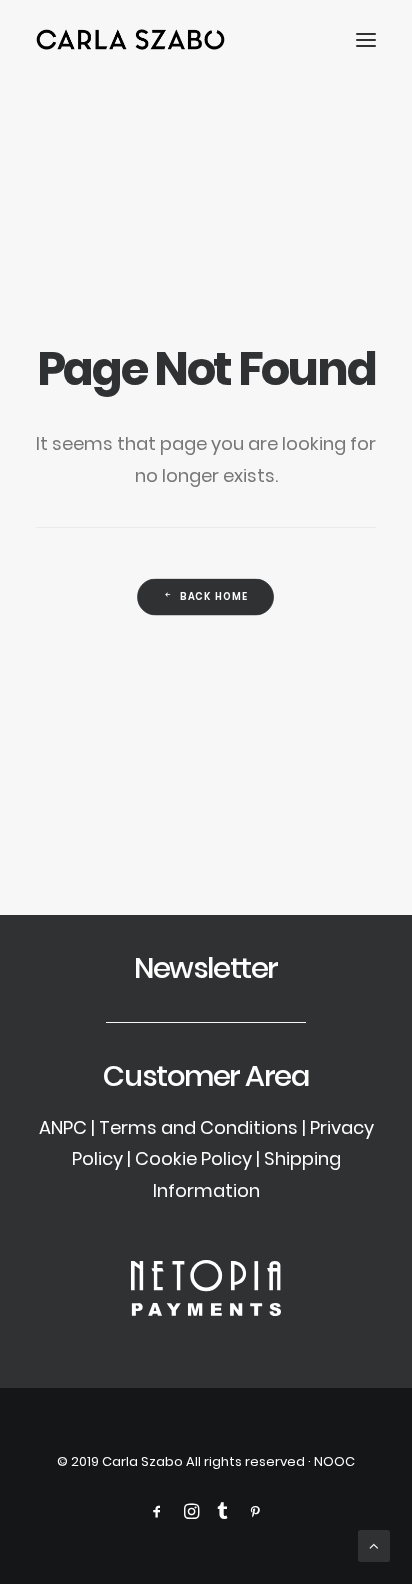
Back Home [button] (215, 597)
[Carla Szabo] (130, 39)
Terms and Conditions (198, 1127)
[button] (366, 39)
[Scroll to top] (374, 1544)
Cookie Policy (193, 1158)
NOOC (334, 1461)
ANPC (63, 1127)
